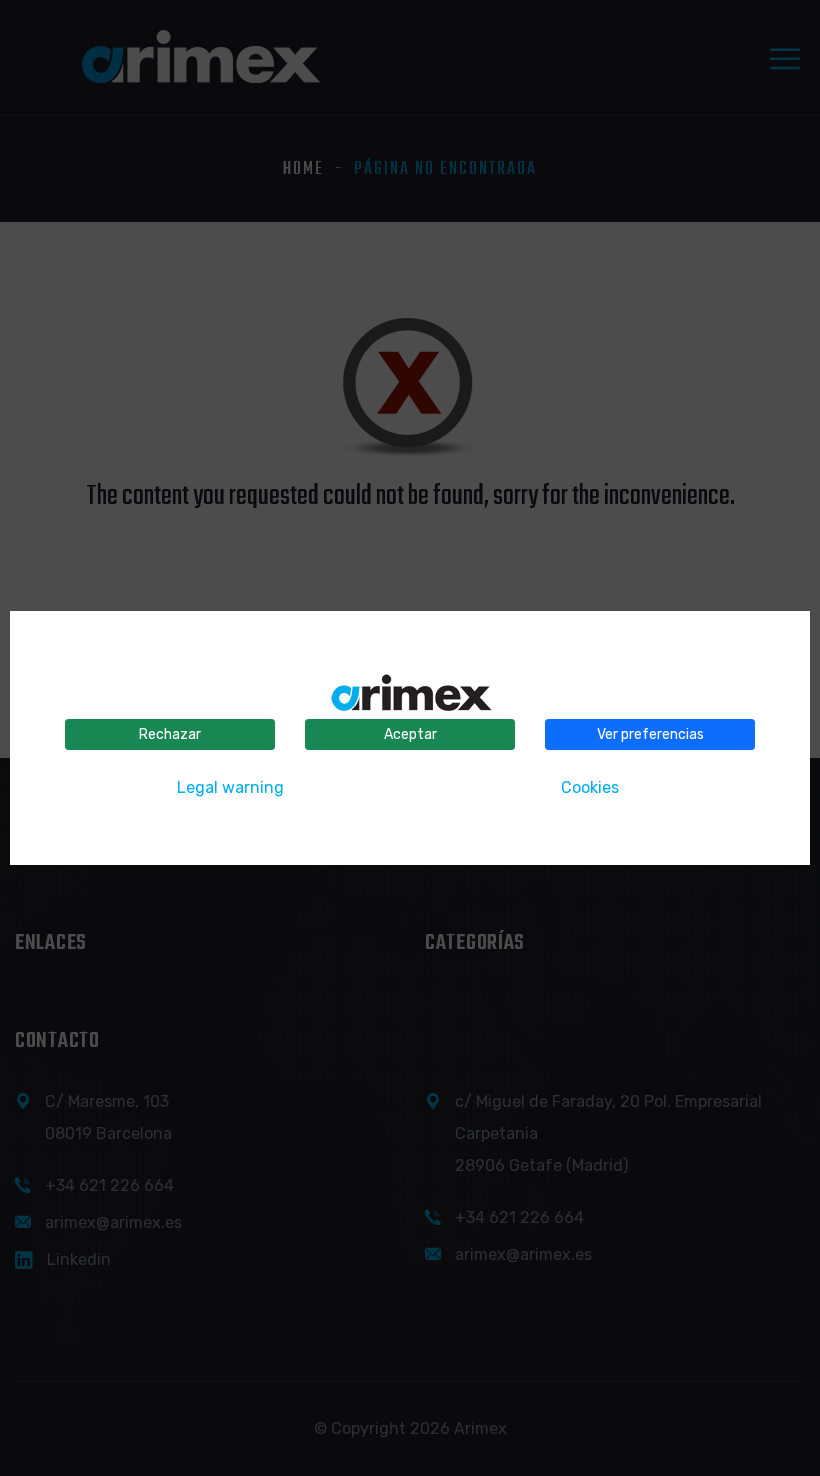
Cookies (590, 787)
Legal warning (230, 787)
